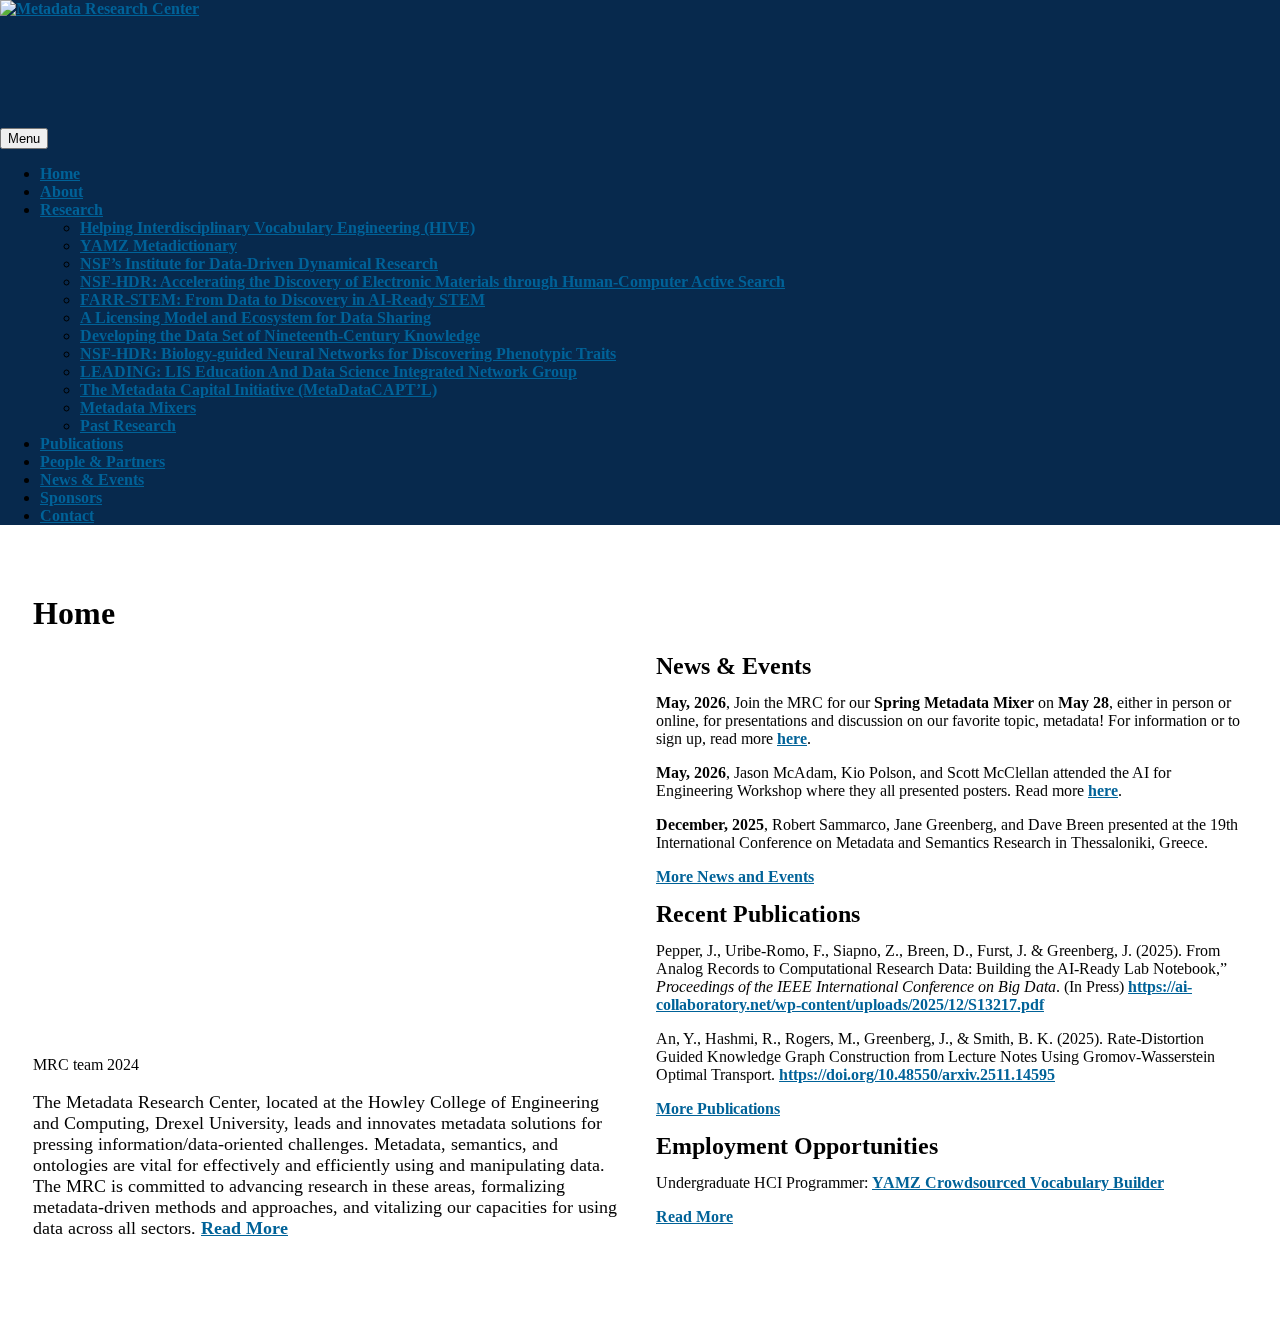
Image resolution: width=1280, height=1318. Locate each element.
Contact (67, 515)
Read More (244, 1228)
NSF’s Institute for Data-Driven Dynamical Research (259, 263)
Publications (81, 443)
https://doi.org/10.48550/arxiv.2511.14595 (917, 1074)
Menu (24, 138)
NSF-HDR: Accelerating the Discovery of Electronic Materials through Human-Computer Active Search (432, 281)
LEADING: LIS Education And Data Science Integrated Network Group (328, 371)
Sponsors (71, 497)
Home (60, 173)
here (792, 738)
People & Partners (102, 461)
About (61, 191)
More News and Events (735, 876)
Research (71, 209)
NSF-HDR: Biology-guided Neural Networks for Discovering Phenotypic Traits (348, 353)
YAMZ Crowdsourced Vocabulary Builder (1018, 1182)
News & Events (92, 479)
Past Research (128, 425)
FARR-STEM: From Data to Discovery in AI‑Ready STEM (282, 299)
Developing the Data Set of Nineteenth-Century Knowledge (280, 335)
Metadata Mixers (138, 407)
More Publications (718, 1108)
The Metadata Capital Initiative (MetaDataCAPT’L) (258, 389)
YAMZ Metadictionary (158, 245)
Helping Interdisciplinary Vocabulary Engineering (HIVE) (277, 227)
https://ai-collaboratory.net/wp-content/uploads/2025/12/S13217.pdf (924, 995)
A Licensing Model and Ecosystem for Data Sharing (255, 317)
